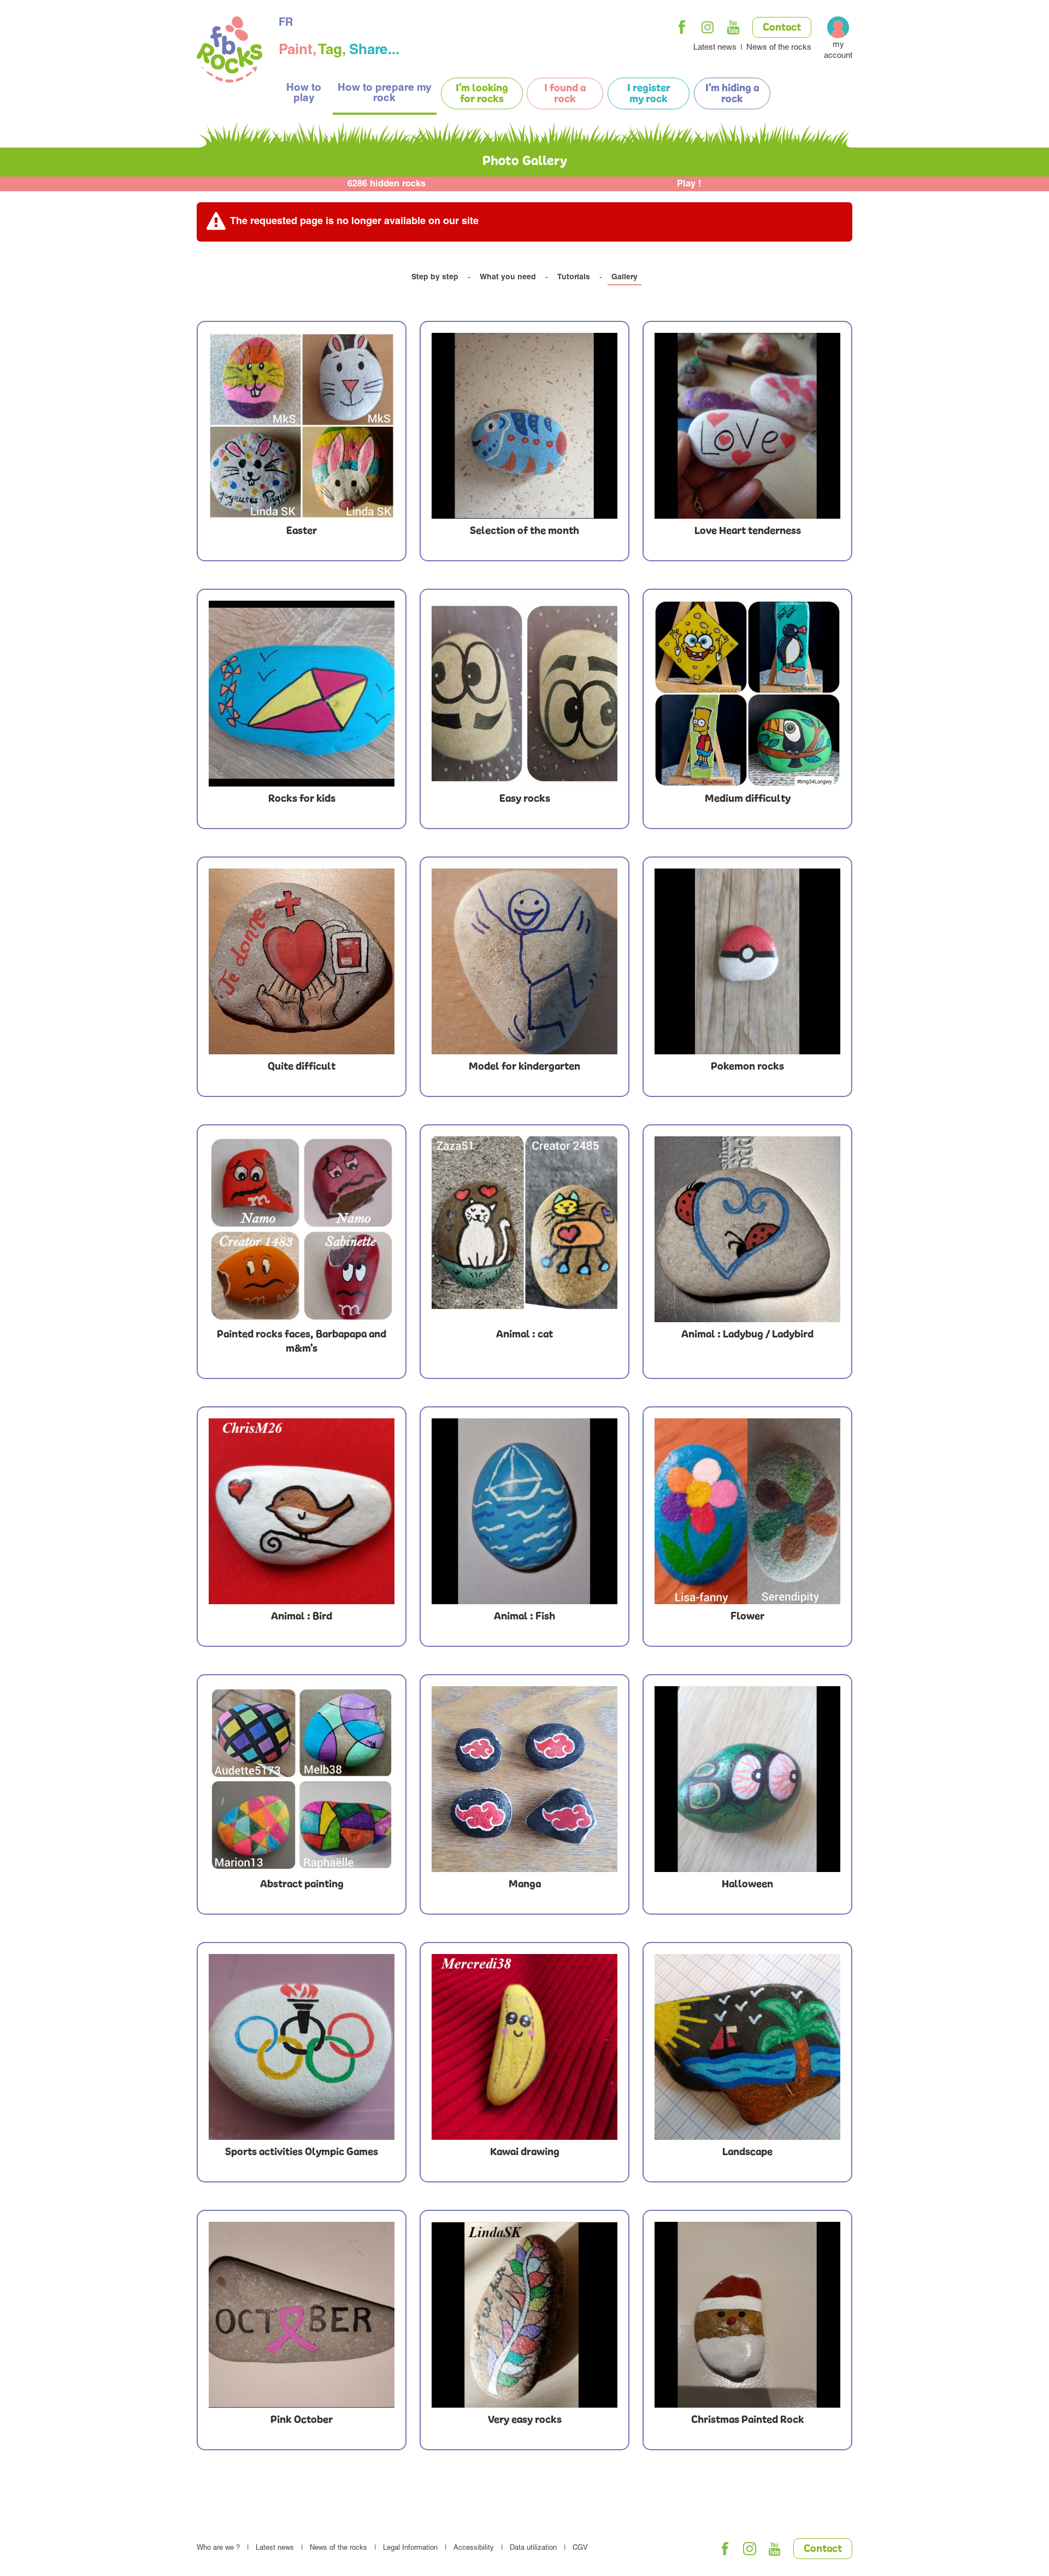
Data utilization (533, 2548)
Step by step (435, 278)
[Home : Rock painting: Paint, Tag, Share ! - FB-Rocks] (229, 51)
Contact (782, 28)
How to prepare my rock (385, 93)
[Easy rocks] (524, 694)
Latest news (715, 48)
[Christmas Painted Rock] (747, 2315)
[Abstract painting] (302, 1779)
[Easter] (302, 426)
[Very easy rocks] (524, 2315)
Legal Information (410, 2548)
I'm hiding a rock (732, 94)
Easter (302, 531)
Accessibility (474, 2548)
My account (838, 51)
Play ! (689, 184)
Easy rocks (525, 799)
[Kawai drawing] (524, 2047)
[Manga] (524, 1779)
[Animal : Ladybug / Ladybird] (747, 1229)
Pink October (302, 2420)
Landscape (747, 2152)
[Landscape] (747, 2047)
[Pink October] (302, 2315)
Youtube (733, 27)
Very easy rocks (525, 2420)
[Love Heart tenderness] (747, 426)
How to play (304, 93)
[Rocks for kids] (302, 694)
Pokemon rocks (747, 1067)
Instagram (708, 27)
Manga (525, 1885)
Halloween (747, 1885)
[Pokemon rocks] (747, 961)
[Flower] (747, 1511)
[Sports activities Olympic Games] (302, 2047)
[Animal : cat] (524, 1229)
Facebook (682, 27)
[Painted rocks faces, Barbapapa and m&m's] (302, 1229)
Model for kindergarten (524, 1067)
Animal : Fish (524, 1617)
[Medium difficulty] (747, 694)
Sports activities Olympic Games (302, 2152)
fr (286, 24)
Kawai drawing (525, 2152)
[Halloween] (747, 1779)
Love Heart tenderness (748, 531)
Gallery (624, 278)
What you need (508, 278)
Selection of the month (524, 531)
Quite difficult (302, 1067)
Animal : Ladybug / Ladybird (747, 1335)
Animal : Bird (302, 1617)
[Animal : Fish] (524, 1511)
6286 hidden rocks (387, 184)
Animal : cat (524, 1335)
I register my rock (649, 94)
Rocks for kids (302, 799)
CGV (580, 2548)
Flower (747, 1617)
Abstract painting (302, 1885)
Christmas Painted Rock (748, 2420)
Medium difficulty (748, 799)
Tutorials (574, 278)
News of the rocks (779, 48)
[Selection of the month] (524, 426)
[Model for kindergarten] (524, 961)
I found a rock (565, 94)
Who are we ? (218, 2548)
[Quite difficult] (302, 961)
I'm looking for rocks (482, 94)
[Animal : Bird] (302, 1511)
